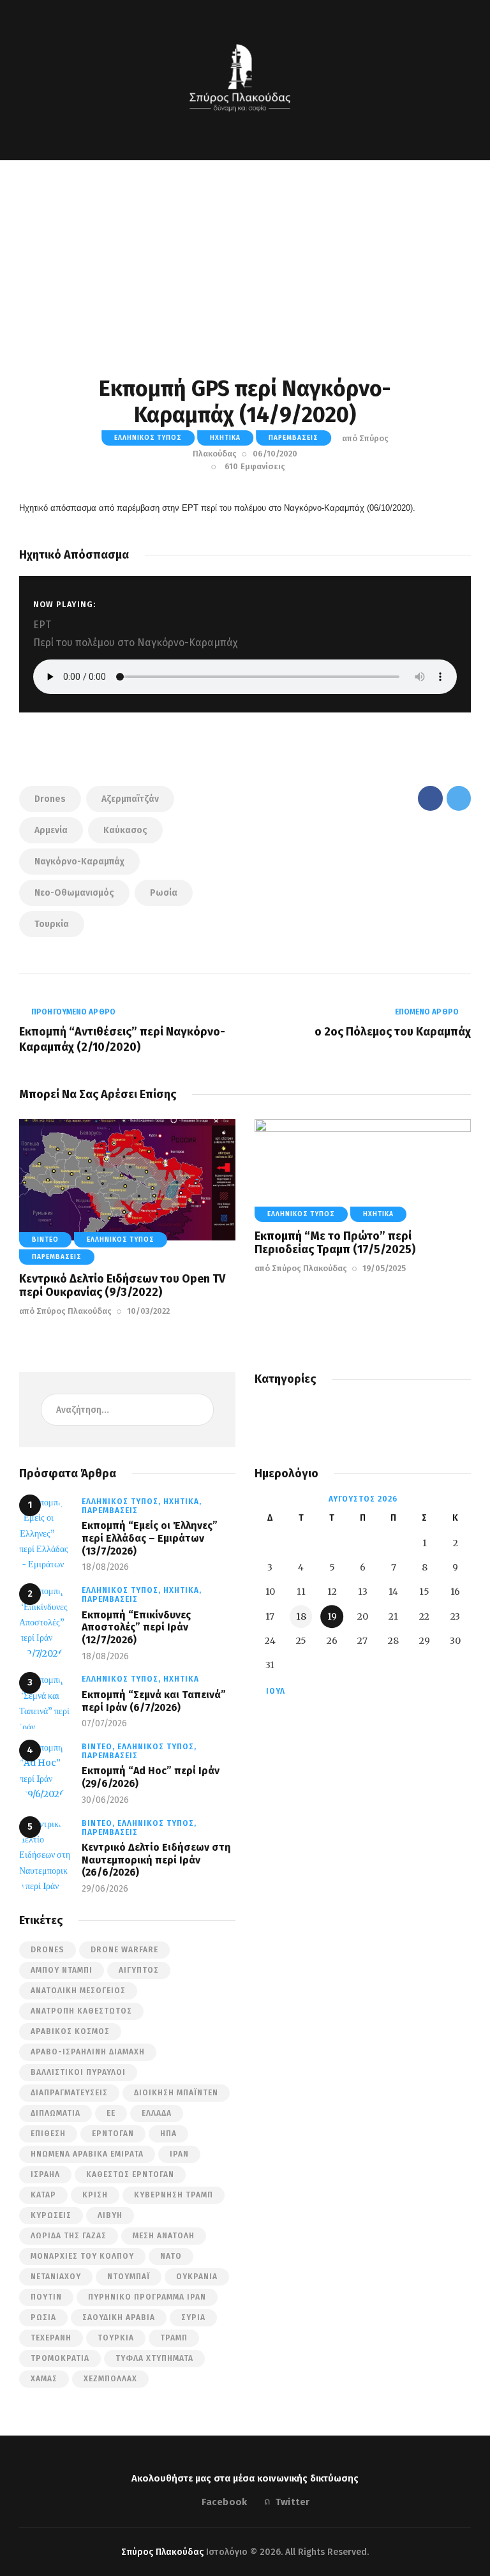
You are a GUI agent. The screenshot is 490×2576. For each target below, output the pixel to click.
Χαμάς (44, 2379)
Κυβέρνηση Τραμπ (174, 2195)
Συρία (193, 2317)
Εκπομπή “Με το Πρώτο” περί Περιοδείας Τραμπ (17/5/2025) (335, 1243)
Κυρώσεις (51, 2215)
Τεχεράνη (51, 2338)
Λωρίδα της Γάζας (69, 2236)
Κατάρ (43, 2195)
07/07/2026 (104, 1723)
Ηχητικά (225, 438)
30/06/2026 (105, 1800)
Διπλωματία (56, 2113)
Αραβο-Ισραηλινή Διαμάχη (88, 2052)
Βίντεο (45, 1240)
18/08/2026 (105, 1567)
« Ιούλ (271, 1691)
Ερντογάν (113, 2134)
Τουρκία (52, 924)
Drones (50, 799)
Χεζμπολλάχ (110, 2379)
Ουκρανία (197, 2277)
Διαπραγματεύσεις (69, 2093)
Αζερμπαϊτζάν (130, 799)
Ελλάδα (157, 2113)
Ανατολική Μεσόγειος (78, 1991)
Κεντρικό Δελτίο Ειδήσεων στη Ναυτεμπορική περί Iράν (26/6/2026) (156, 1860)
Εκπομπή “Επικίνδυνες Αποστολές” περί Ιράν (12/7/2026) (136, 1627)
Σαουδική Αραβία (119, 2317)
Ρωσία (164, 893)
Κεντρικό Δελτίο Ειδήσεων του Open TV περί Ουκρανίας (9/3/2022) (122, 1286)
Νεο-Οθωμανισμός (74, 893)
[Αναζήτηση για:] (128, 1410)
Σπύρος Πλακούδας (162, 2552)
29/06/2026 (105, 1889)
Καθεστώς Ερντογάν (130, 2174)
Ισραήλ (45, 2174)
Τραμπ (174, 2338)
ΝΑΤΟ (171, 2256)
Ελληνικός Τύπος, (122, 1502)
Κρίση (95, 2195)
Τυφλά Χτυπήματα (154, 2358)
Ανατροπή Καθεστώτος (81, 2011)
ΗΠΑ (168, 2134)
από (65, 1311)
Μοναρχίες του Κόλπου (82, 2256)
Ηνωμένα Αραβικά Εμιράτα (87, 2154)
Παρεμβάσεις (293, 438)
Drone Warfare (124, 1950)
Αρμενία (51, 830)
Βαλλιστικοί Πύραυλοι (78, 2072)
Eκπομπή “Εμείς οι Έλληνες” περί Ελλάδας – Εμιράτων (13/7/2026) (150, 1538)
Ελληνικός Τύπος (148, 438)
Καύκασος (125, 830)
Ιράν (179, 2154)
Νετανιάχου (56, 2277)
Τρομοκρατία (60, 2358)
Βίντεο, (100, 1747)
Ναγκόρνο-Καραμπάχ (79, 862)
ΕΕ (111, 2113)
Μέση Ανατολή (164, 2236)
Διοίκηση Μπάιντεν (176, 2093)
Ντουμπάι (129, 2277)
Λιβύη (110, 2215)
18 (301, 1616)
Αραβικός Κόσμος (70, 2031)
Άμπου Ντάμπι (62, 1970)
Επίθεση (48, 2134)
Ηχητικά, (182, 1502)
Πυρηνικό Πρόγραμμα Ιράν (147, 2297)
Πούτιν (46, 2297)
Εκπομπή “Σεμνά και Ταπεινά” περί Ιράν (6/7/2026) (154, 1701)
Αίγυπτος (139, 1970)
